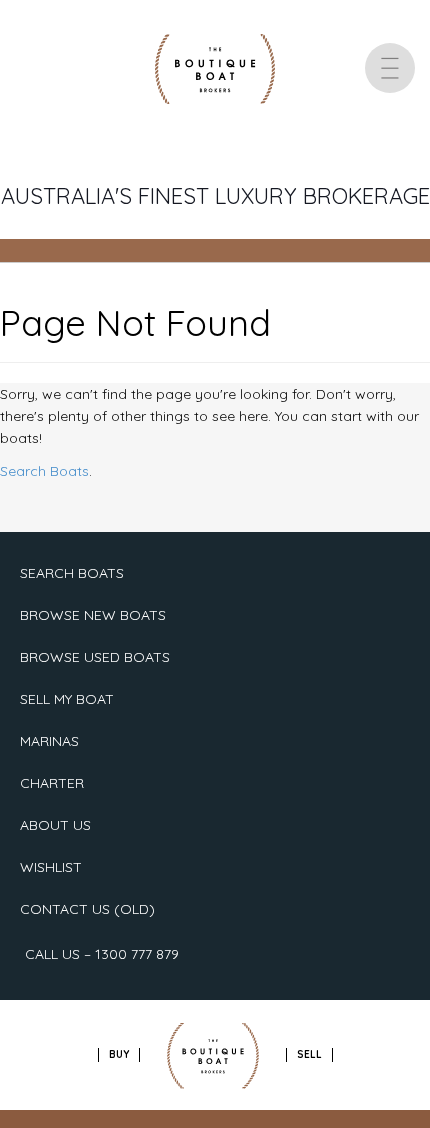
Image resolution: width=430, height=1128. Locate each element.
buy (119, 1054)
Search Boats (44, 471)
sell (309, 1054)
